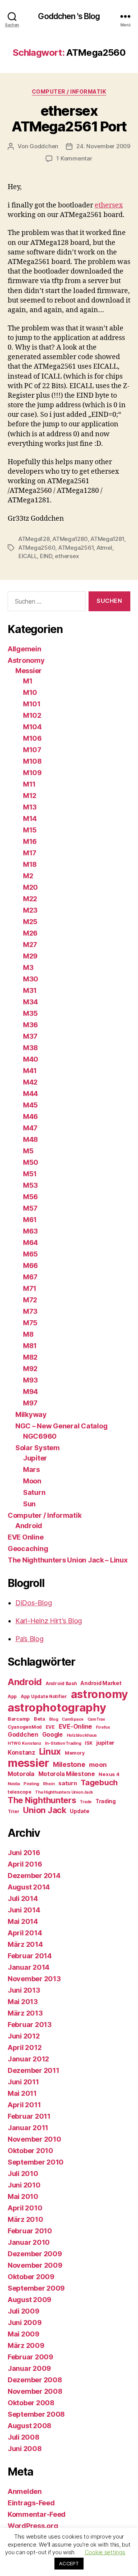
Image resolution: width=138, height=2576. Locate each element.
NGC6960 (40, 1436)
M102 (32, 715)
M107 (32, 750)
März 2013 (25, 2013)
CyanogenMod (25, 1727)
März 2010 (25, 2219)
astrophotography (57, 1707)
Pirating (31, 1784)
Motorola (21, 1774)
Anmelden (25, 2491)
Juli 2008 (24, 2437)
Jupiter (35, 1458)
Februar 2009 (30, 2357)
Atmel (104, 548)
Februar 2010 (30, 2231)
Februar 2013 (30, 2025)
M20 (30, 887)
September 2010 (36, 2162)
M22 (30, 899)
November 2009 (35, 2265)
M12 (30, 796)
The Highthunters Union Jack (64, 1792)
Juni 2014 (24, 1910)
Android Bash (61, 1683)
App (12, 1696)
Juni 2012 (24, 2036)
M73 (30, 1311)
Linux (50, 1751)
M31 (30, 990)
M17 (30, 853)
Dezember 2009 (35, 2254)
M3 (28, 967)
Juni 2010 (24, 2185)
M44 (30, 1094)
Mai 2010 (23, 2196)
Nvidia (14, 1784)
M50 (31, 1162)
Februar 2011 (29, 2116)
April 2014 (25, 1933)
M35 (30, 1013)
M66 (30, 1265)
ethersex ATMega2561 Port (69, 119)
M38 (30, 1048)
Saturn (34, 1492)
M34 (30, 1002)
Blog (54, 1719)
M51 (30, 1174)
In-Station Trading (63, 1743)
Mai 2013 (23, 2002)
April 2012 (25, 2047)
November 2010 (34, 2139)
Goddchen (44, 146)
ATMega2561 (76, 548)
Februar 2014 (30, 1956)
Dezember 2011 (34, 2070)
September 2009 (36, 2288)
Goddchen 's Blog (69, 16)
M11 (29, 784)
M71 (30, 1288)
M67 (30, 1277)
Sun (29, 1504)
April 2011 (24, 2105)
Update (79, 1811)
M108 (32, 761)
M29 (30, 956)
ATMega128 (34, 539)
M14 (30, 818)
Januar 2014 (29, 1967)
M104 (32, 727)
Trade (86, 1802)
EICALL (28, 556)
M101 (32, 704)
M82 (30, 1357)
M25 (30, 922)
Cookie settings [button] (105, 2552)
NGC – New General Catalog (61, 1426)
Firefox (103, 1727)
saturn (67, 1783)
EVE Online (25, 1537)
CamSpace (73, 1719)
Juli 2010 (23, 2174)
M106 (32, 738)
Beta (39, 1719)
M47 (30, 1128)
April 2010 (25, 2208)
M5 (28, 1151)
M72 (30, 1300)
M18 (30, 864)
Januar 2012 (28, 2059)
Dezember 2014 (34, 1876)
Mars (31, 1469)
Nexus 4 (109, 1774)
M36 (30, 1025)
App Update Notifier (44, 1696)
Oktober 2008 (31, 2403)
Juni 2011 (23, 2082)
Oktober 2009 (31, 2277)
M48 (30, 1139)
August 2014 (29, 1887)
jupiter (105, 1743)
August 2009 (30, 2300)
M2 (28, 876)
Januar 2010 (29, 2242)
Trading (106, 1801)
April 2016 (25, 1864)
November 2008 (35, 2391)
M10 (30, 692)
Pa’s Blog (30, 1639)
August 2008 (30, 2426)
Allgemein (25, 649)
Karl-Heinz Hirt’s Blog (49, 1621)
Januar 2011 (28, 2128)
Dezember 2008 (35, 2380)
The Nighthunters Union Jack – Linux (68, 1560)
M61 (30, 1220)
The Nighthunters (42, 1800)
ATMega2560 (37, 548)
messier (28, 1763)
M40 (31, 1059)
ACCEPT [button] (69, 2563)
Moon (32, 1481)
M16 (30, 841)
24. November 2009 (103, 146)
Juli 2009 (24, 2311)
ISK (89, 1743)
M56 (30, 1197)
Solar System (38, 1448)
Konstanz (21, 1753)
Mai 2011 (22, 2093)
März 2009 (26, 2345)
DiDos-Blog (34, 1603)
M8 (28, 1334)
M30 (31, 979)
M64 (30, 1243)
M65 (30, 1254)
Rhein (49, 1784)
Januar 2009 (29, 2368)
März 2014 (25, 1944)
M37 (30, 1036)
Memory (75, 1753)
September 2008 (36, 2414)
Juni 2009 (25, 2323)
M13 (30, 807)
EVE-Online (75, 1727)
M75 (30, 1323)
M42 (30, 1082)
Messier (29, 671)
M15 (30, 830)
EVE (50, 1727)
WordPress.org (33, 2526)
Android (29, 1526)
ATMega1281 (107, 539)
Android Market (101, 1683)
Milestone (69, 1764)
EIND (46, 556)
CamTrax (96, 1719)
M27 (30, 945)
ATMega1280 (70, 539)
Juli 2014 (23, 1898)
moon (98, 1765)
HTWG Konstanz (25, 1743)
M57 (30, 1208)
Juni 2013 (24, 1990)
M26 (30, 933)
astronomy (100, 1694)
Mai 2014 (23, 1921)
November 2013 (34, 1979)
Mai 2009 (24, 2334)
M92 (30, 1369)
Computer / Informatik (69, 91)
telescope (20, 1792)
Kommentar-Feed (37, 2514)
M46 (30, 1116)
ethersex (109, 205)
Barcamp (19, 1719)
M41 (30, 1071)
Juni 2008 (25, 2449)
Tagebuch (99, 1782)
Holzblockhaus (82, 1735)
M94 (30, 1392)
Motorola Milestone (67, 1774)
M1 (28, 681)
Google (53, 1735)
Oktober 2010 (30, 2151)
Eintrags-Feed (31, 2503)
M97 (30, 1403)
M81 (30, 1346)
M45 (30, 1105)
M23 (30, 910)
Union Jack (44, 1810)
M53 (30, 1185)
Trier (14, 1811)
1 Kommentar (74, 158)
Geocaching (28, 1549)
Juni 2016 (24, 1853)
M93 (30, 1380)
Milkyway (31, 1414)
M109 (32, 773)
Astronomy (26, 660)
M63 (30, 1231)
